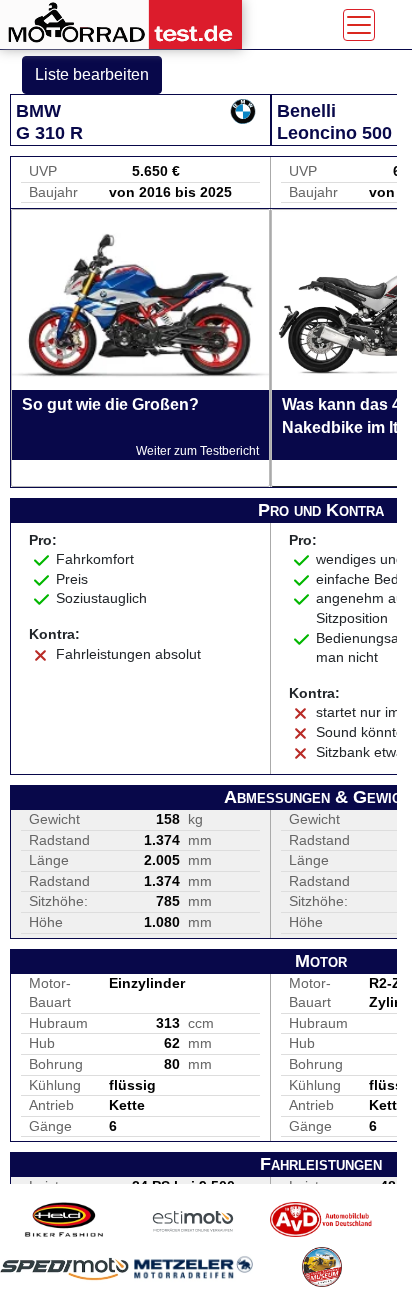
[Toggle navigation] (359, 25)
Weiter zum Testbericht (197, 451)
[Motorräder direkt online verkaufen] (193, 1219)
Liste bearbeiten (92, 74)
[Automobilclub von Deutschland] (321, 1219)
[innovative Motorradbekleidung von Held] (64, 1219)
